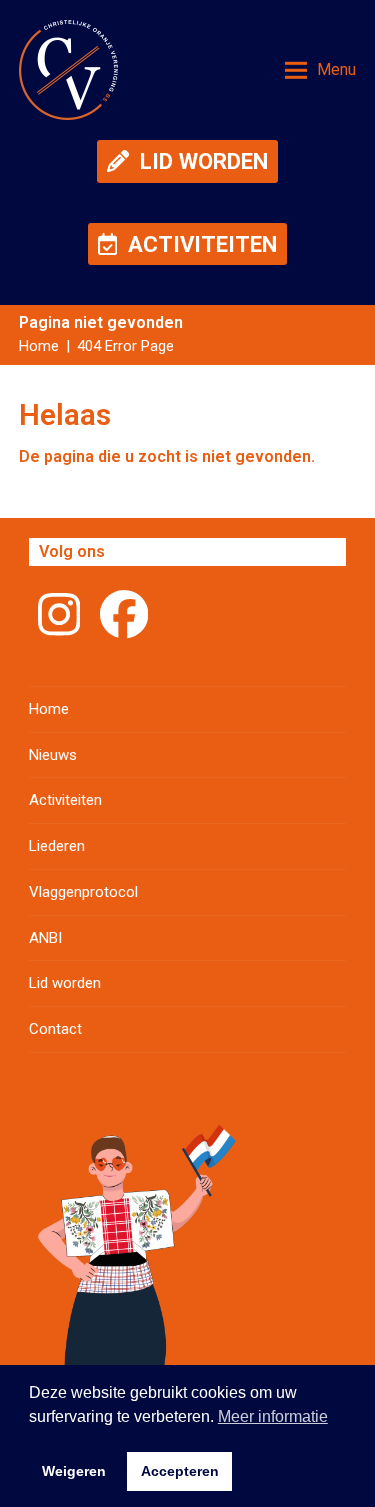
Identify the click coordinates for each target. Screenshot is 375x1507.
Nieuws (53, 755)
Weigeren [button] (74, 1471)
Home (49, 709)
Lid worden (65, 983)
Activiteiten (65, 800)
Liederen (57, 846)
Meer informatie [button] (273, 1416)
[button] (320, 70)
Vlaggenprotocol (83, 892)
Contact (55, 1029)
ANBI (45, 938)
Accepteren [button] (180, 1471)
